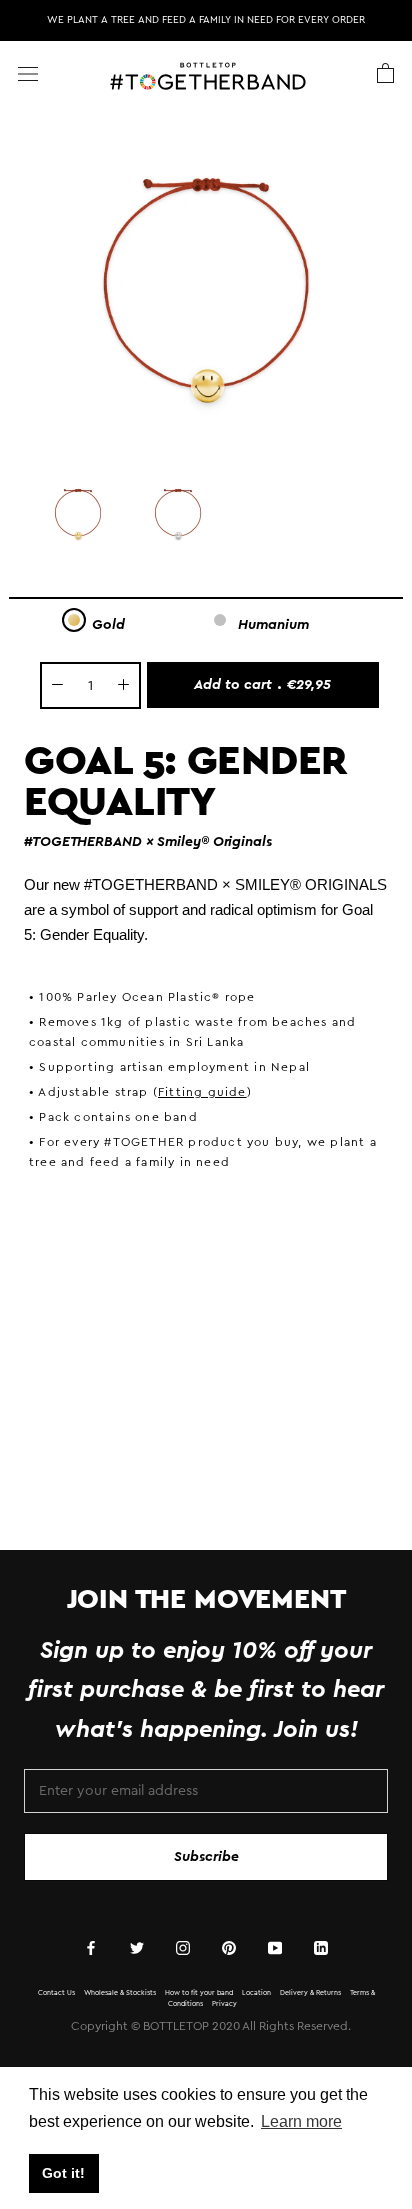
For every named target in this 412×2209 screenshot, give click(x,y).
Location (256, 1992)
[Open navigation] (28, 73)
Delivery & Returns (310, 1992)
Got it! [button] (63, 2173)
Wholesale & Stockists (120, 1992)
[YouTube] (275, 1948)
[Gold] (74, 620)
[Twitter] (137, 1948)
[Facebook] (91, 1948)
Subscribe (206, 1857)
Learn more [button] (301, 2121)
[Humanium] (220, 620)
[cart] (385, 74)
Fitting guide (202, 1092)
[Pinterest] (229, 1948)
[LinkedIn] (321, 1948)
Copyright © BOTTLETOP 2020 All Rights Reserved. (211, 2026)
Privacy (224, 2003)
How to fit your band (199, 1992)
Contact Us (56, 1992)
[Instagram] (183, 1948)
